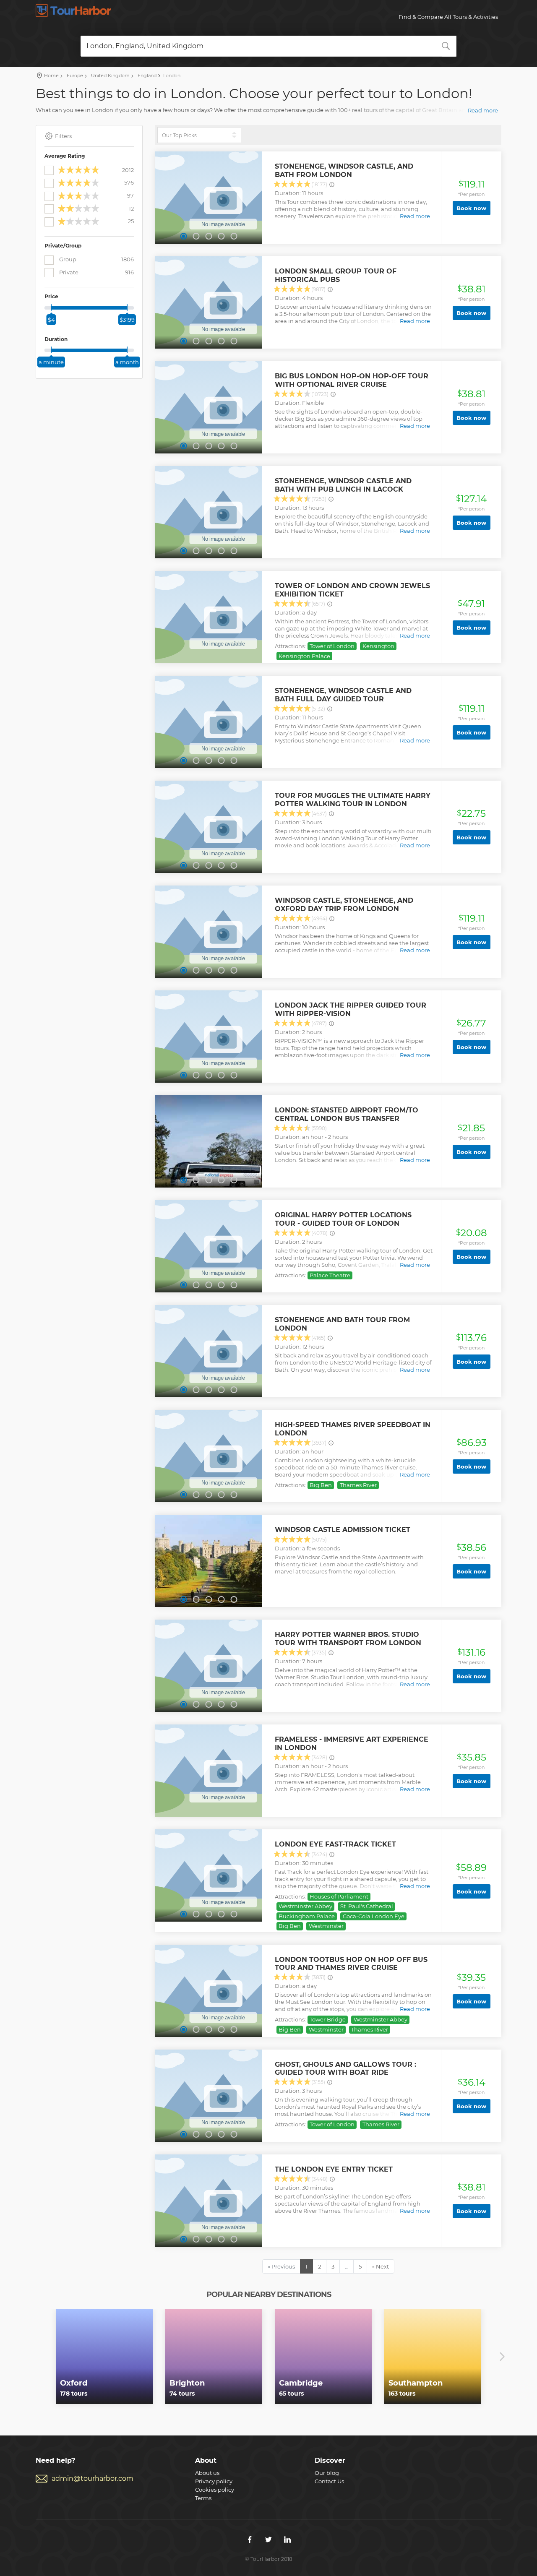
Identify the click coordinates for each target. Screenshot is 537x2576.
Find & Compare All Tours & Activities (448, 17)
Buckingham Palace (307, 1916)
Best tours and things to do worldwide (73, 10)
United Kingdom (110, 76)
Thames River (358, 1485)
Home (51, 76)
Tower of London (332, 646)
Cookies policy (215, 2490)
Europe (74, 76)
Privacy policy (214, 2481)
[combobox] (268, 46)
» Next (381, 2266)
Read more (483, 110)
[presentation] (35, 2357)
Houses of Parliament (339, 1896)
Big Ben (321, 1485)
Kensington (378, 646)
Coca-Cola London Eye (374, 1916)
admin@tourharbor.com (93, 2478)
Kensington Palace (304, 656)
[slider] (51, 307)
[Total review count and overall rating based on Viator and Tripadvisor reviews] (332, 185)
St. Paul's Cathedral (367, 1906)
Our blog (327, 2473)
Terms (203, 2498)
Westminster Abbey (305, 1906)
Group (96, 259)
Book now (471, 208)
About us (207, 2473)
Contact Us (329, 2481)
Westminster (326, 1926)
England (146, 76)
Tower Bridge (328, 2019)
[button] (183, 236)
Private (96, 272)
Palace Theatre (330, 1275)
